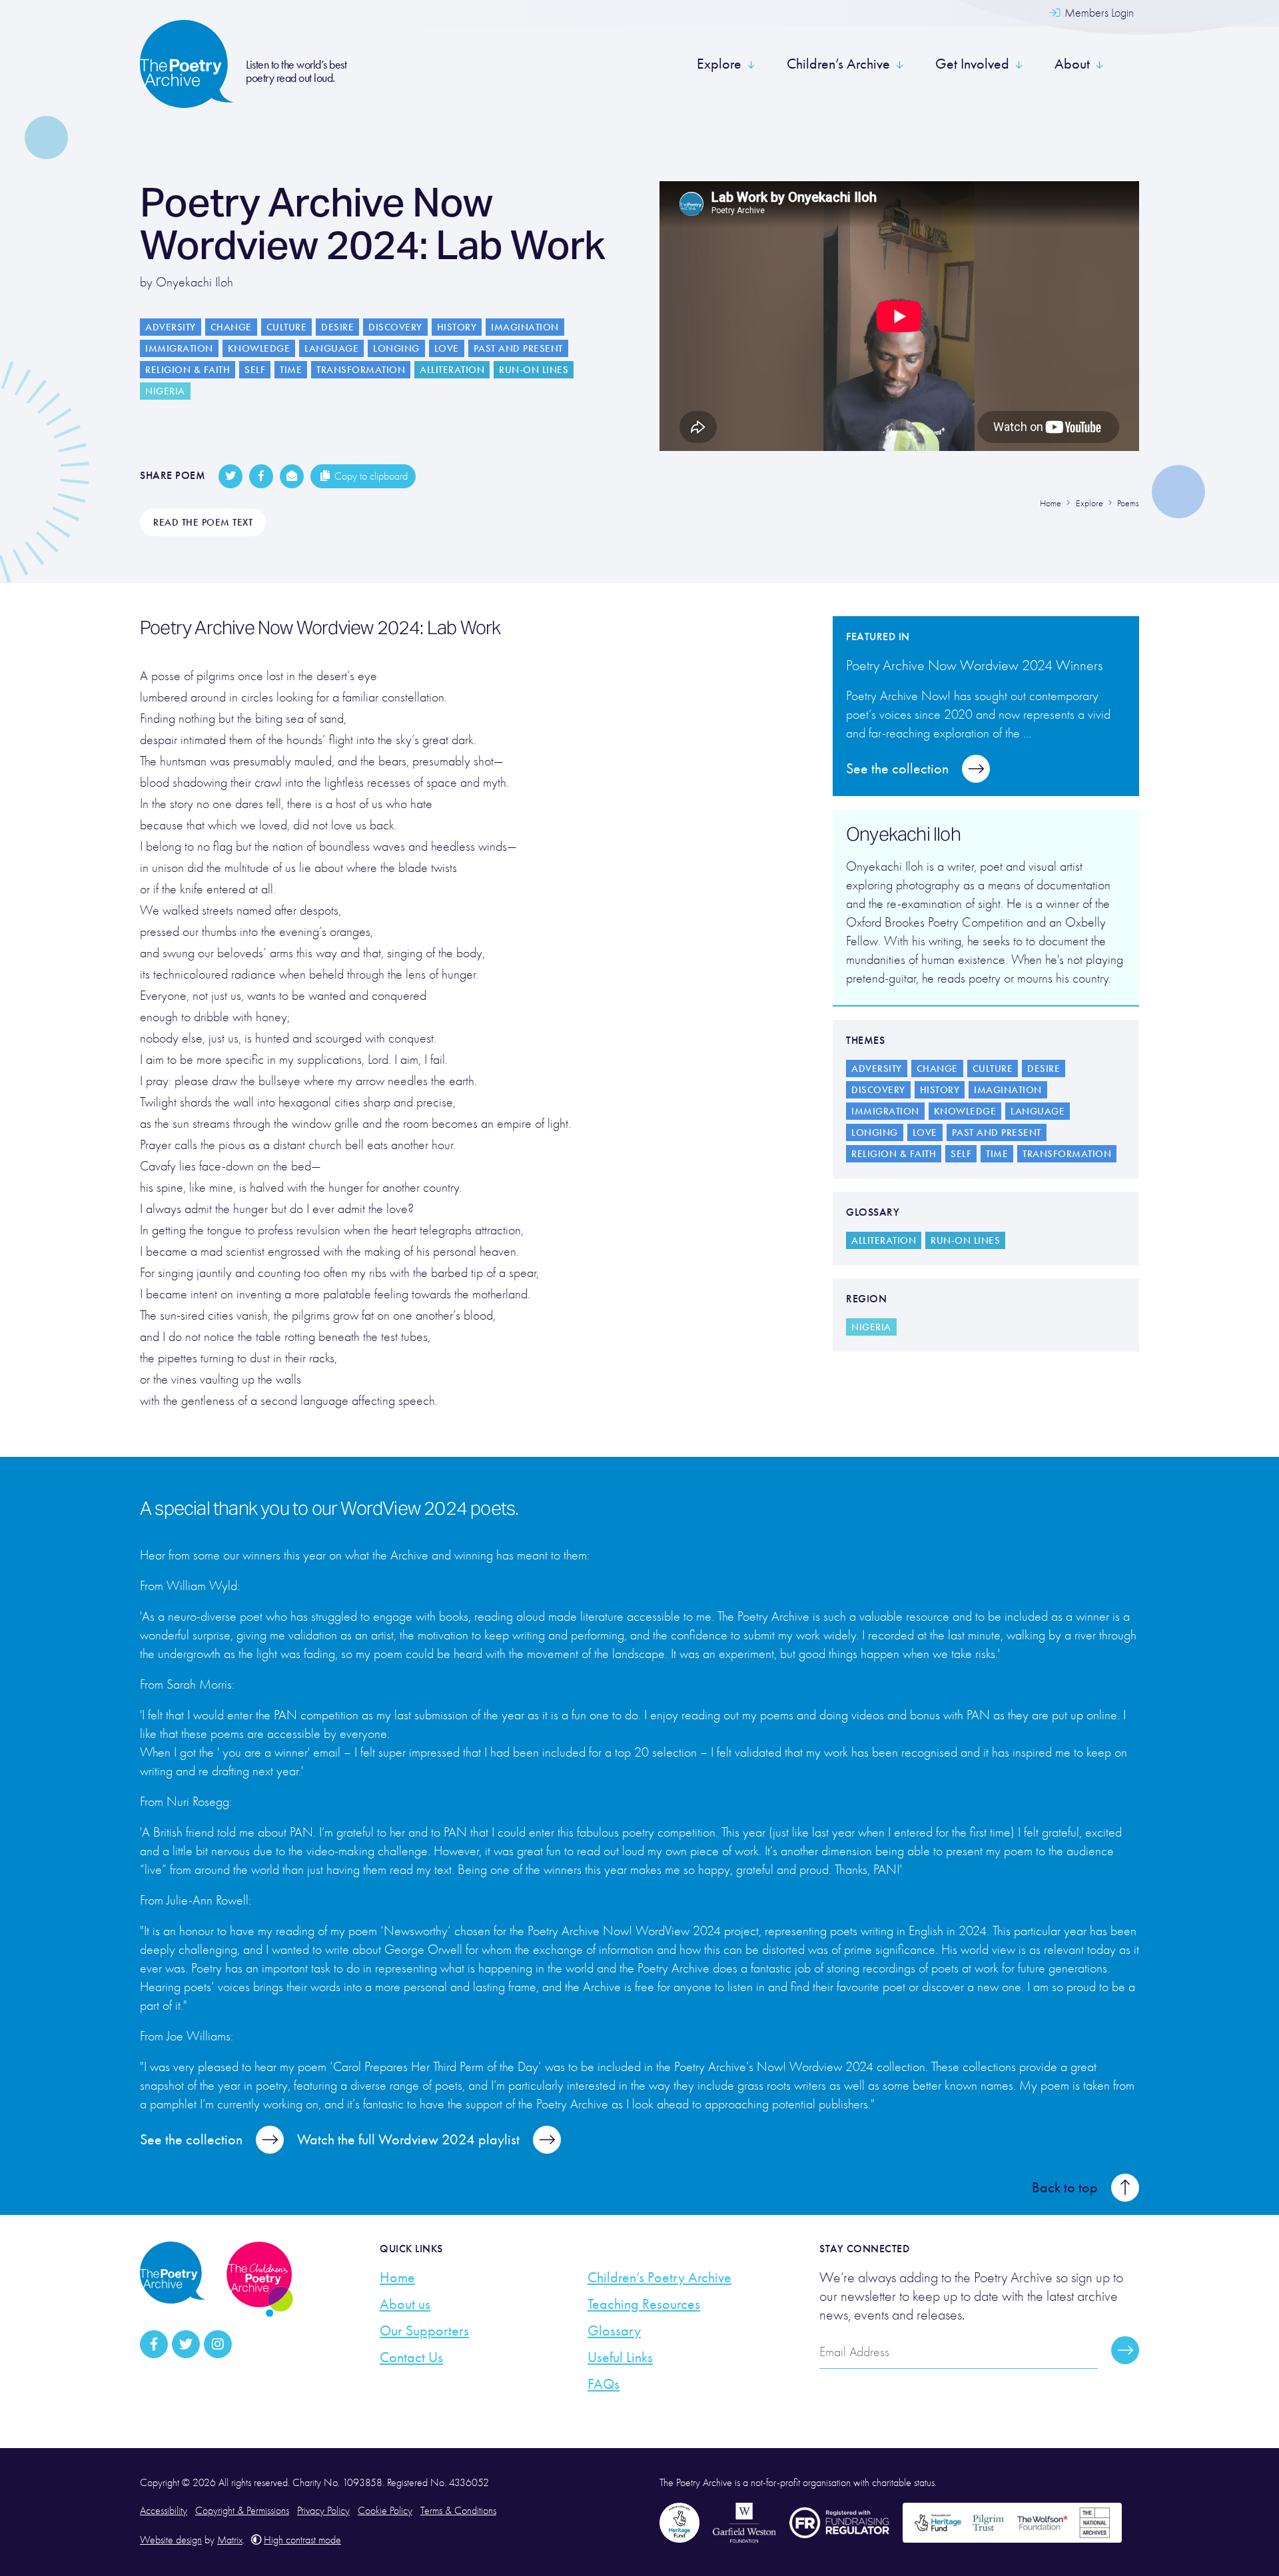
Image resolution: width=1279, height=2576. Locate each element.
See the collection (897, 769)
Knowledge (259, 348)
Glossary (614, 2331)
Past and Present (518, 348)
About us (405, 2304)
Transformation (361, 370)
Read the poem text (203, 522)
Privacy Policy (323, 2511)
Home (397, 2278)
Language (331, 348)
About (1072, 64)
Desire (337, 327)
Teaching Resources (644, 2304)
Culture (287, 327)
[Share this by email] (292, 476)
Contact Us (411, 2358)
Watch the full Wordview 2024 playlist (408, 2140)
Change (231, 327)
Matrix (230, 2540)
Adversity (171, 327)
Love (447, 348)
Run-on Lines (534, 370)
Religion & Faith (188, 370)
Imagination (525, 327)
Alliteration (452, 370)
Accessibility (164, 2511)
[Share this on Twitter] (230, 476)
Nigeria (165, 391)
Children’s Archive (838, 64)
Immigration (179, 348)
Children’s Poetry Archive (659, 2278)
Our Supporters (424, 2331)
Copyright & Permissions (242, 2511)
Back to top (1065, 2188)
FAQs (604, 2384)
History (457, 327)
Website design (171, 2540)
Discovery (395, 327)
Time (291, 370)
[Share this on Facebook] (261, 476)
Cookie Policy (385, 2511)
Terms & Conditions (458, 2511)
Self (255, 370)
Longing (396, 348)
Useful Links (620, 2358)
